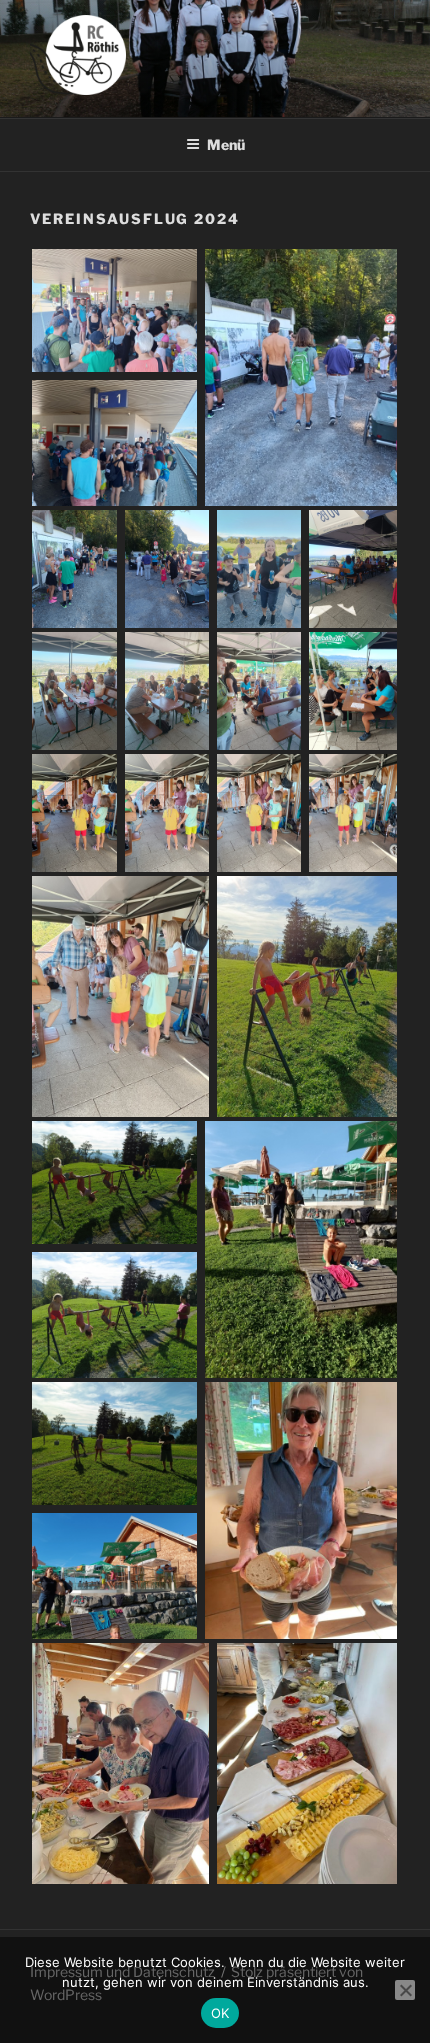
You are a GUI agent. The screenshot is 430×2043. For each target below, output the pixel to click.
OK (220, 2013)
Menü (226, 144)
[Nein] (405, 1990)
